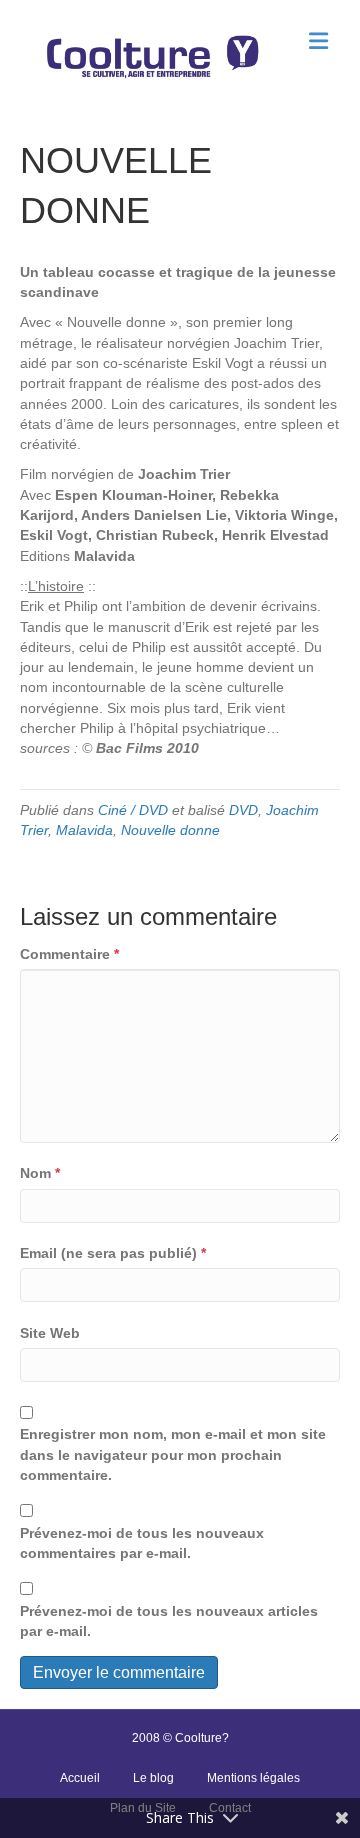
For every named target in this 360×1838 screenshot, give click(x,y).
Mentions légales (253, 1778)
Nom (40, 1173)
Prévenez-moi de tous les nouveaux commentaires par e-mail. (142, 1543)
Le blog (153, 1778)
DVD (243, 810)
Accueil (80, 1778)
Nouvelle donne (170, 830)
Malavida (84, 830)
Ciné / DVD (133, 810)
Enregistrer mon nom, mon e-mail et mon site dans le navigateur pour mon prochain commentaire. (173, 1454)
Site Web (50, 1333)
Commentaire (69, 954)
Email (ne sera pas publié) (113, 1253)
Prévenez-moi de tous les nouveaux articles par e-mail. (169, 1621)
